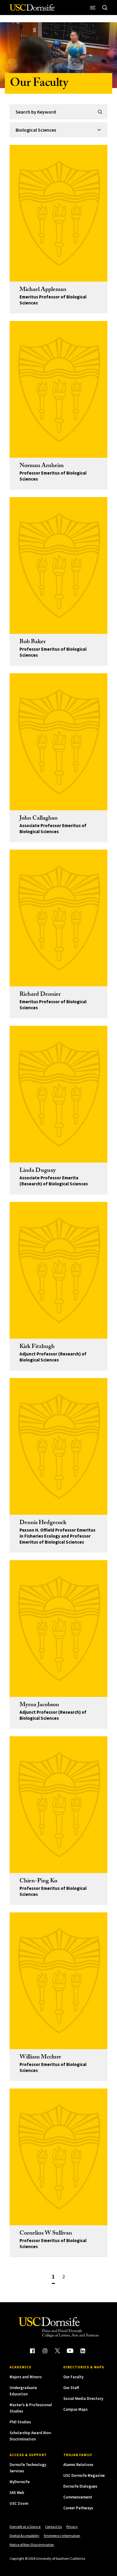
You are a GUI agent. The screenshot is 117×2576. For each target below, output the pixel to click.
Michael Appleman (43, 290)
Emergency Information (62, 2536)
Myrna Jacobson (39, 1705)
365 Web (17, 2493)
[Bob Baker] (58, 565)
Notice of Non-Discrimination (32, 2545)
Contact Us (53, 2527)
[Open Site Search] (105, 8)
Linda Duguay (38, 1171)
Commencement (78, 2497)
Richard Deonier (40, 995)
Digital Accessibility (24, 2536)
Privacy (72, 2527)
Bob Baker (33, 642)
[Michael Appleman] (58, 213)
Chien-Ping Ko (38, 1881)
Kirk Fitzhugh (37, 1347)
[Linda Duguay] (58, 1094)
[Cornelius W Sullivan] (58, 2157)
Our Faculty (73, 2377)
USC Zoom (19, 2503)
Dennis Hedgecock (43, 1523)
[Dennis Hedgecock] (58, 1446)
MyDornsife (20, 2482)
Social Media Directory (83, 2399)
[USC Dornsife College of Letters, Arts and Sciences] (32, 10)
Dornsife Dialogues (80, 2486)
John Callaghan (39, 819)
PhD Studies (20, 2422)
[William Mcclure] (58, 1981)
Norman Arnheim (42, 466)
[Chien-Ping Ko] (58, 1805)
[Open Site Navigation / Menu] (93, 8)
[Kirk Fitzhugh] (58, 1270)
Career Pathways (78, 2508)
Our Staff (71, 2388)
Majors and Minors (26, 2377)
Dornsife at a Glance (25, 2527)
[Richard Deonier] (58, 918)
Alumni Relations (78, 2465)
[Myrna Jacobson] (58, 1629)
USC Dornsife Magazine (84, 2475)
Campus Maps (75, 2409)
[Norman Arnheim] (58, 389)
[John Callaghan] (58, 742)
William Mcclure (40, 2058)
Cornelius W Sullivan (46, 2234)
